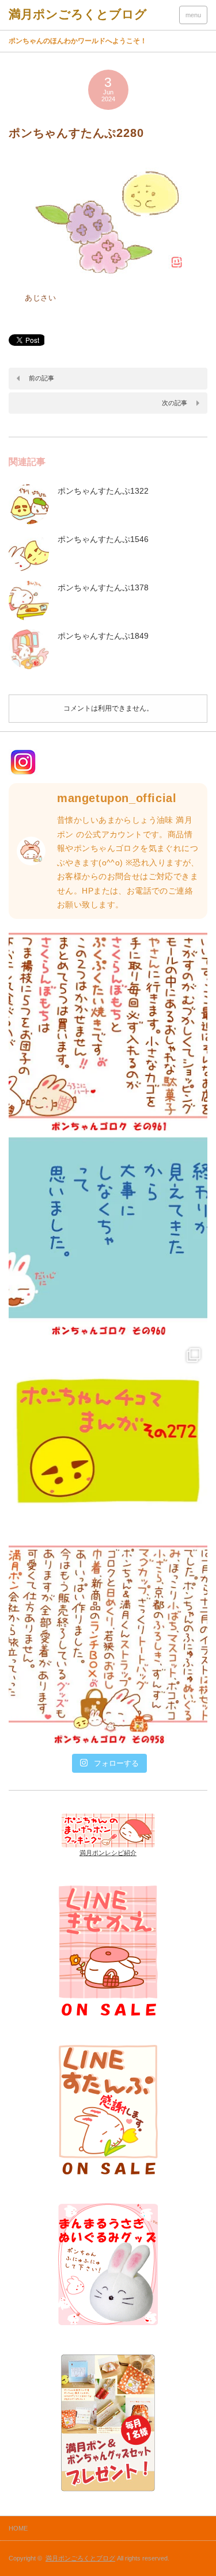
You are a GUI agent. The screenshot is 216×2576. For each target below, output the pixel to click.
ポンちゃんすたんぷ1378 (103, 587)
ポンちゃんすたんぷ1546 (103, 539)
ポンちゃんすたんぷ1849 (103, 636)
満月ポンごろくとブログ (80, 2558)
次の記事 (175, 403)
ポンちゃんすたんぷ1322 (103, 491)
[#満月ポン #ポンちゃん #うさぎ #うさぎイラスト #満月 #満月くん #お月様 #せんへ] (108, 1032)
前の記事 (41, 378)
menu (193, 15)
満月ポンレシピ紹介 (108, 1853)
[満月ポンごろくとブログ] (78, 14)
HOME (18, 2528)
